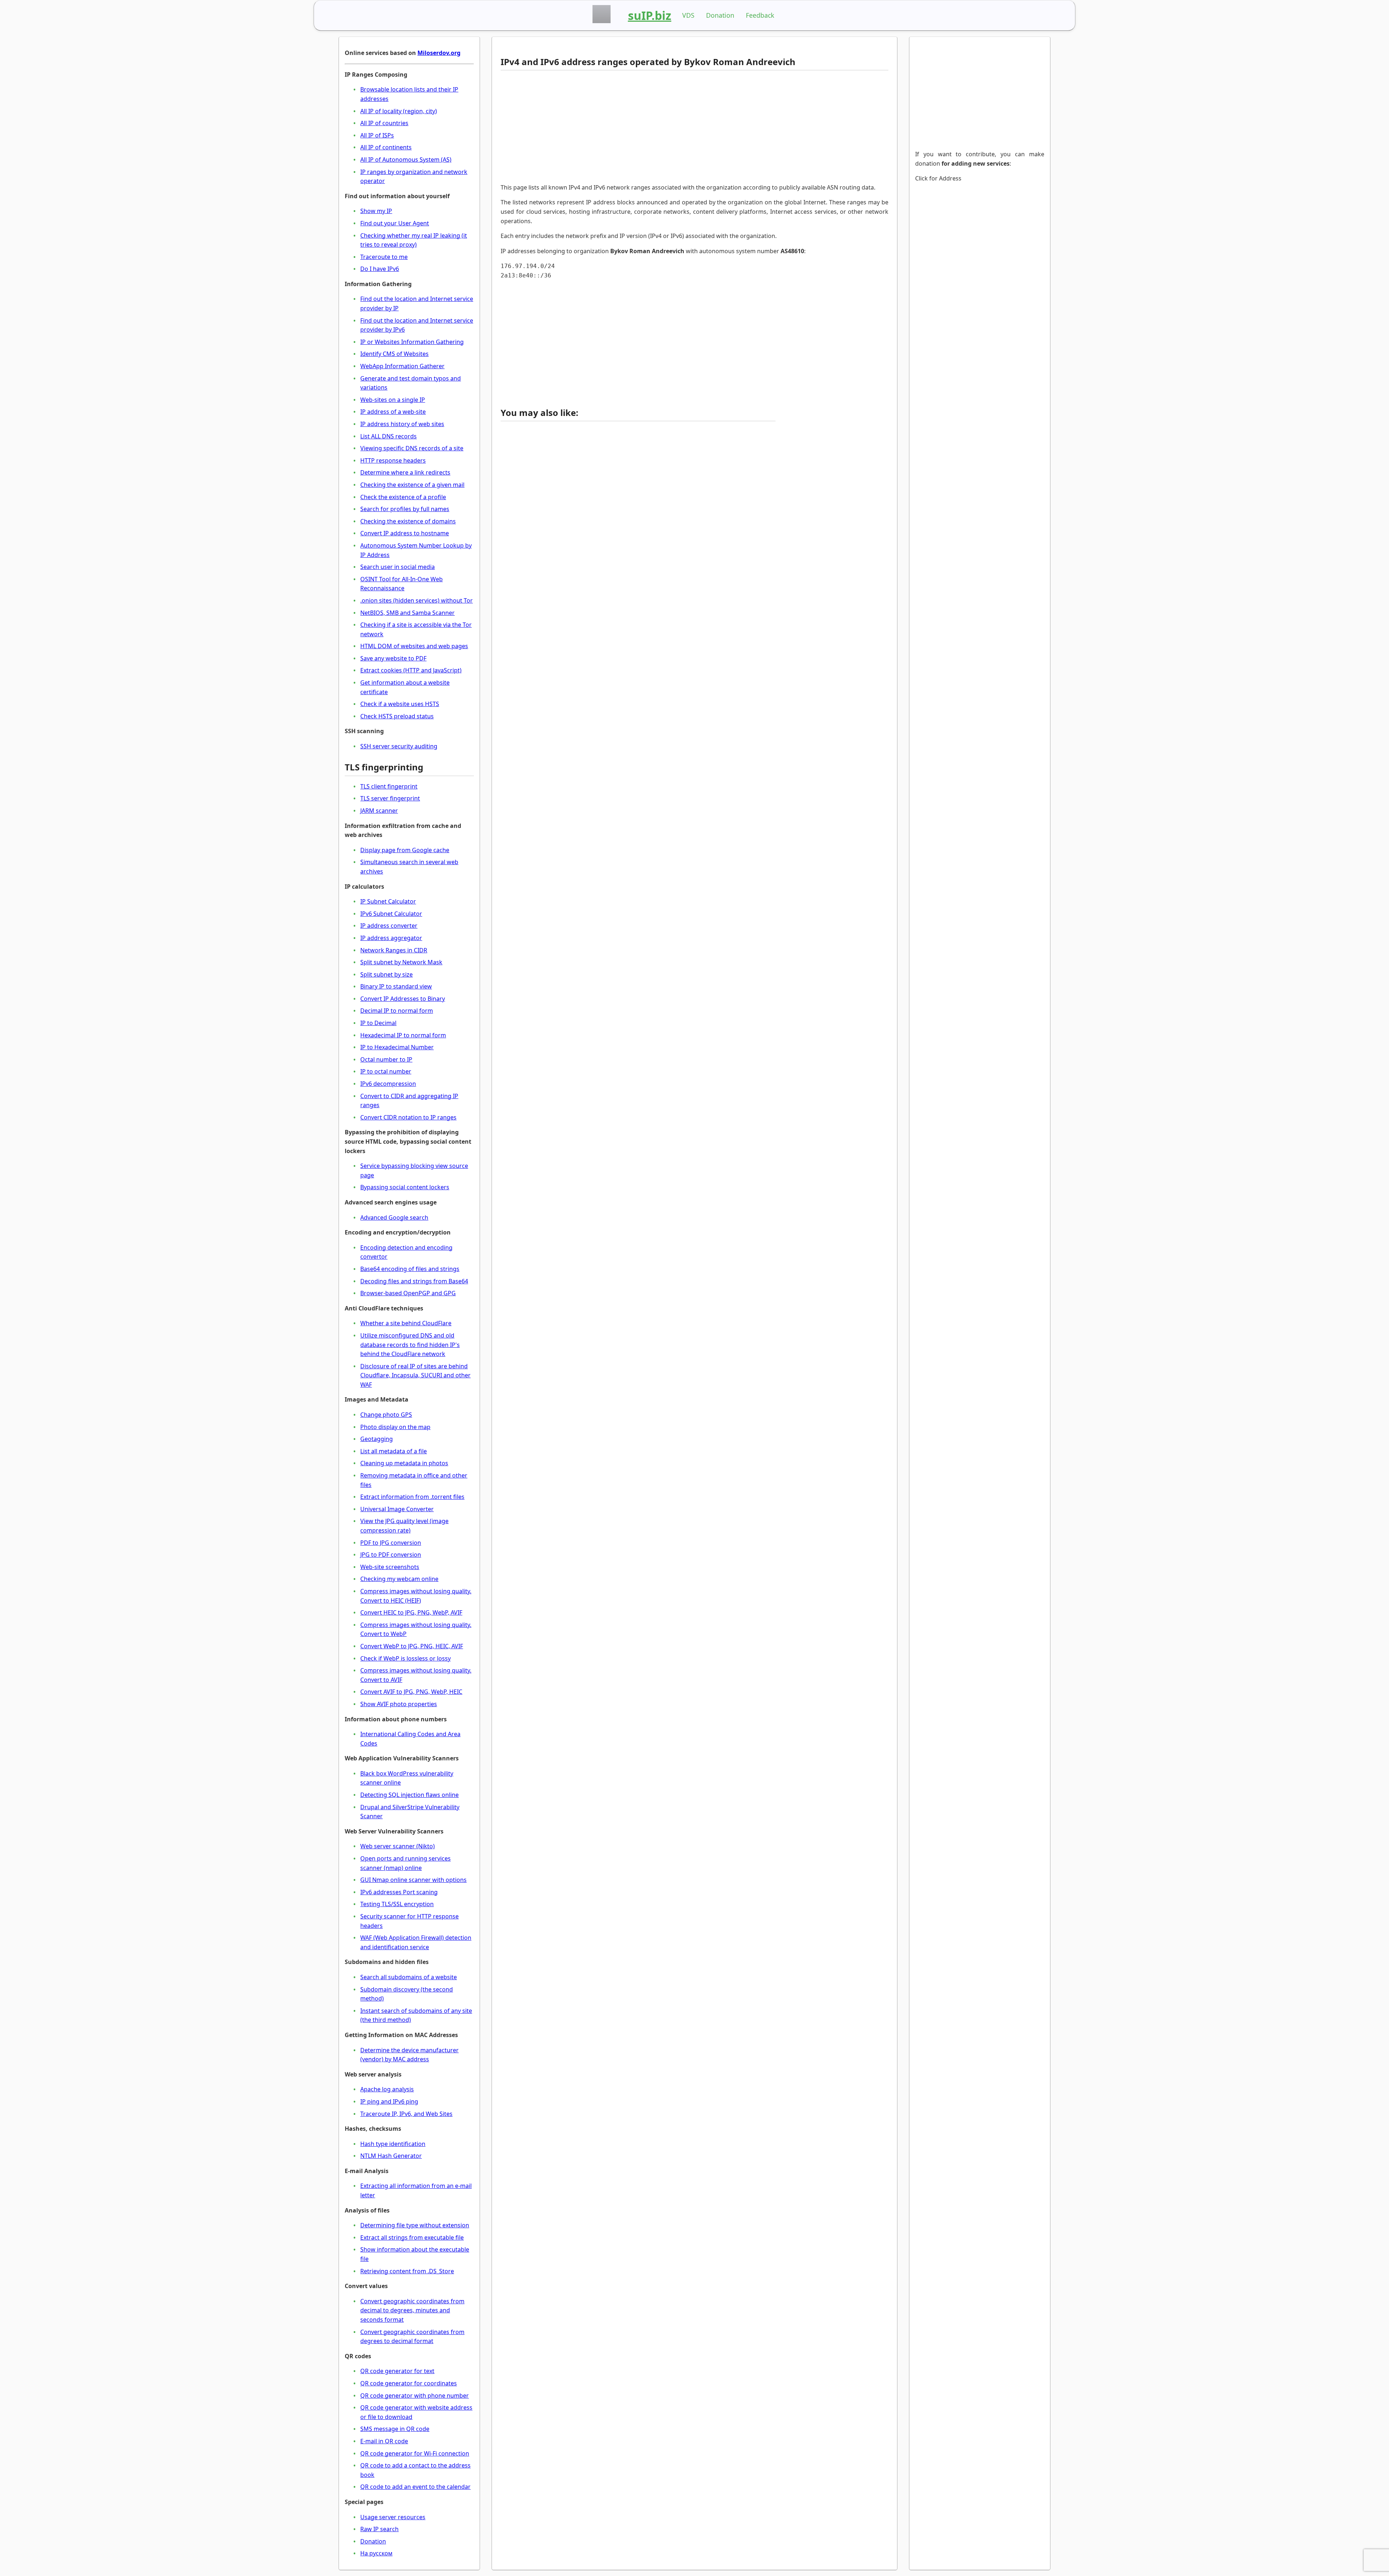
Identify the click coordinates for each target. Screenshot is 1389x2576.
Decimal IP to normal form (397, 1011)
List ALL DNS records (388, 436)
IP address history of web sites (402, 424)
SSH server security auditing (399, 746)
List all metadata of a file (394, 1451)
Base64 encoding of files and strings (410, 1269)
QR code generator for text (397, 2371)
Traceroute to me (384, 257)
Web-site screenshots (390, 1567)
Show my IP (376, 211)
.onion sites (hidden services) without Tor (417, 600)
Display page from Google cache (405, 850)
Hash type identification (393, 2144)
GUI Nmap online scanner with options (413, 1880)
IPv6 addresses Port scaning (399, 1892)
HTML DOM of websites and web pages (414, 646)
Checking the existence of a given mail (412, 485)
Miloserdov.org (439, 53)
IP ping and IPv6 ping (389, 2101)
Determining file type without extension (415, 2225)
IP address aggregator (391, 938)
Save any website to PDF (393, 658)
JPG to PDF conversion (391, 1555)
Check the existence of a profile (403, 497)
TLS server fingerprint (390, 798)
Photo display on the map (395, 1427)
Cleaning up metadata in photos (404, 1463)
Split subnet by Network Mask (401, 962)
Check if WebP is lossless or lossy (405, 1658)
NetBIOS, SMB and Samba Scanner (407, 613)
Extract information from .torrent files (412, 1497)
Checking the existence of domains (408, 521)
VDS (688, 15)
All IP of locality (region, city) (399, 111)
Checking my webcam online (399, 1579)
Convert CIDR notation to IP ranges (408, 1117)
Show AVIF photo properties (399, 1704)
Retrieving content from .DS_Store (407, 2271)
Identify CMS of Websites (394, 354)
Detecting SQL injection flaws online (409, 1795)
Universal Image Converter (397, 1509)
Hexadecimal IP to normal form (403, 1035)
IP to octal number (386, 1071)
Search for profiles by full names (405, 509)
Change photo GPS (386, 1415)
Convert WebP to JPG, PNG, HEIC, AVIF (412, 1646)
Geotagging (377, 1439)
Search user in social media (398, 567)
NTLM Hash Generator (391, 2156)
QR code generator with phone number (415, 2396)
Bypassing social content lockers (405, 1187)
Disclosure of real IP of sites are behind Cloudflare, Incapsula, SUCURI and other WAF (415, 1375)
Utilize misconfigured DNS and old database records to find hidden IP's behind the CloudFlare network (410, 1345)
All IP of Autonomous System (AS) (406, 160)
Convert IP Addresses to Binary (403, 999)
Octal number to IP (386, 1059)
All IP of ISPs (377, 135)
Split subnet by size (386, 974)
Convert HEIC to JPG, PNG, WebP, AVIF (411, 1612)
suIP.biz (650, 15)
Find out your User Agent (395, 223)
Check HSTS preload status (397, 716)
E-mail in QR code (384, 2441)
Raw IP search (379, 2529)
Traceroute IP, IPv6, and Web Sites (406, 2114)
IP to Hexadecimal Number (397, 1047)
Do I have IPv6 (380, 269)
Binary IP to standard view (396, 986)
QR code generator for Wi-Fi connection (415, 2453)
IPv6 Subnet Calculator (391, 914)
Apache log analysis (387, 2089)
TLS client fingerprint (389, 786)
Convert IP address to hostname (405, 533)
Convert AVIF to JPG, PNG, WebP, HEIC (411, 1692)
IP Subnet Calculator (388, 901)
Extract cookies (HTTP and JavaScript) (411, 670)
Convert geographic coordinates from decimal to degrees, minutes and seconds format (412, 2310)
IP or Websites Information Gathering (412, 342)
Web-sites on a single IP (393, 400)
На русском (376, 2553)
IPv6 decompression (388, 1084)
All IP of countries (384, 123)
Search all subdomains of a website (409, 1977)
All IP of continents (386, 147)
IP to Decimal (378, 1023)
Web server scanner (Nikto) (398, 1846)
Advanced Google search (394, 1217)
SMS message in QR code (395, 2429)
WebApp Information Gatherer (402, 366)
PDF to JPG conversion (391, 1543)
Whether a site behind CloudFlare (406, 1323)
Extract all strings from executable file (412, 2237)
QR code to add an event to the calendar (415, 2487)
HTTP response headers (393, 460)
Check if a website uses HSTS (400, 704)
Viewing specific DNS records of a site (412, 448)
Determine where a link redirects (405, 472)
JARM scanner (379, 811)
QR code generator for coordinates (409, 2383)
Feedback (760, 15)
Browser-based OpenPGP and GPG (408, 1293)
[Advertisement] (638, 127)
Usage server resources (393, 2517)
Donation (720, 15)
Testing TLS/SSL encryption (397, 1904)
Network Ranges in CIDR (394, 950)
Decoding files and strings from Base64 (414, 1281)
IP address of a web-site (393, 412)
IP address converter (389, 926)
